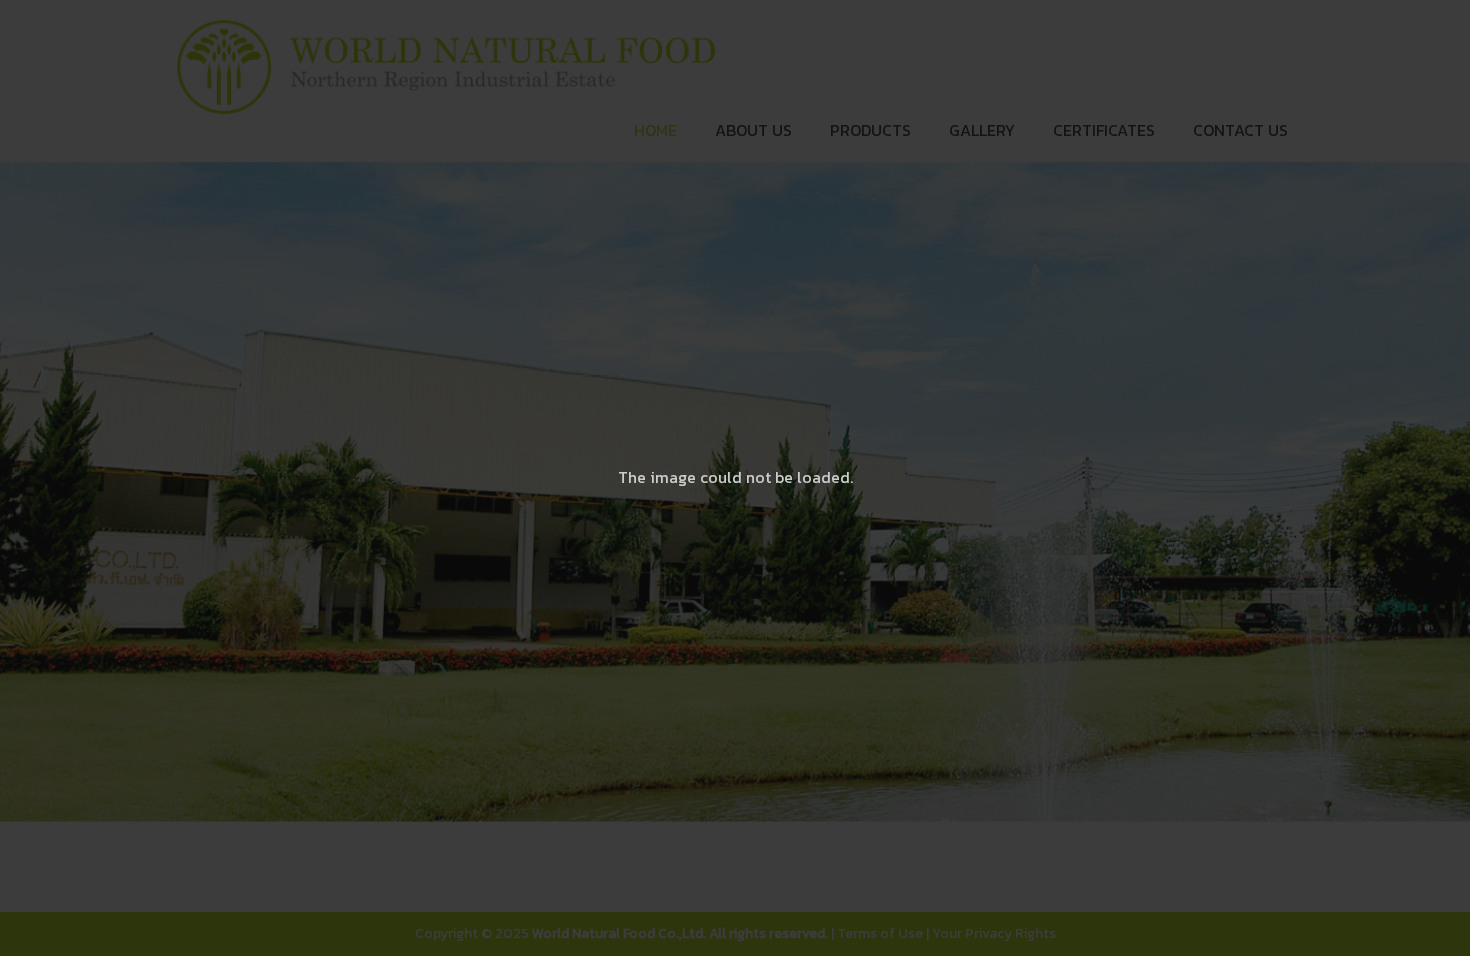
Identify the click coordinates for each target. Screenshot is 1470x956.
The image (657, 477)
